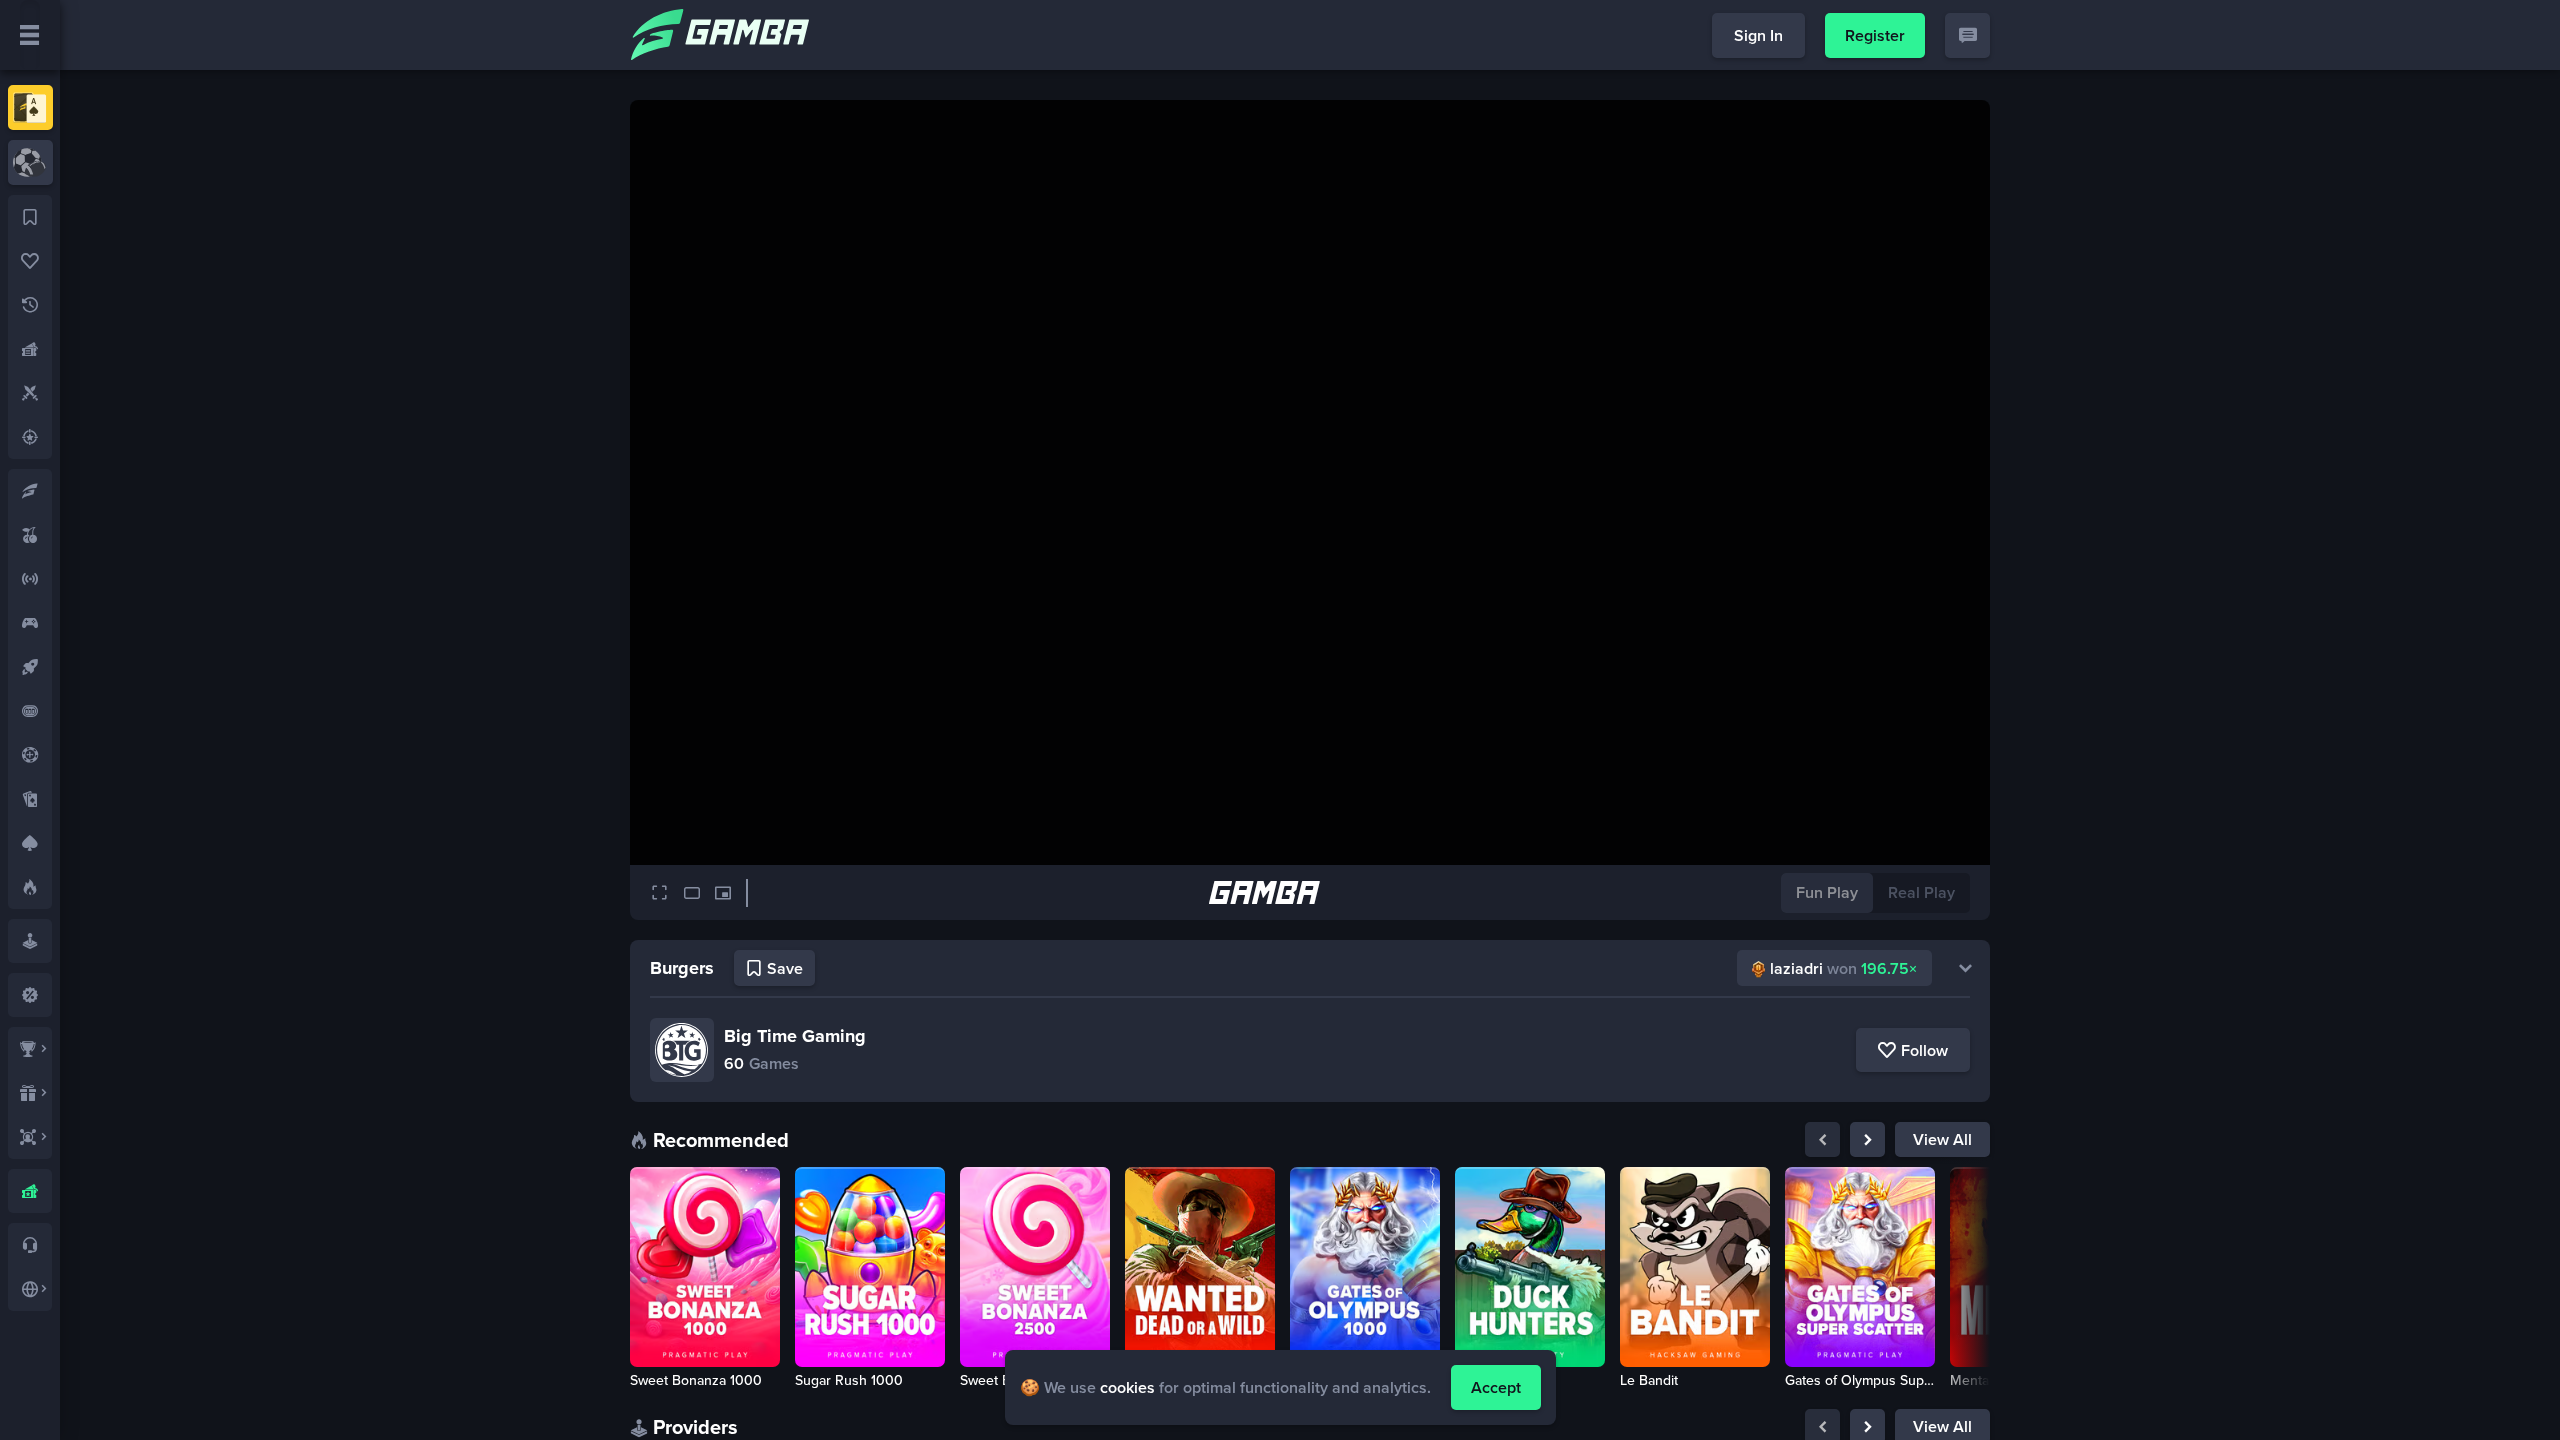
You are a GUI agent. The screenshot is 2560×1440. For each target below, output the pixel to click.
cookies (1127, 1387)
